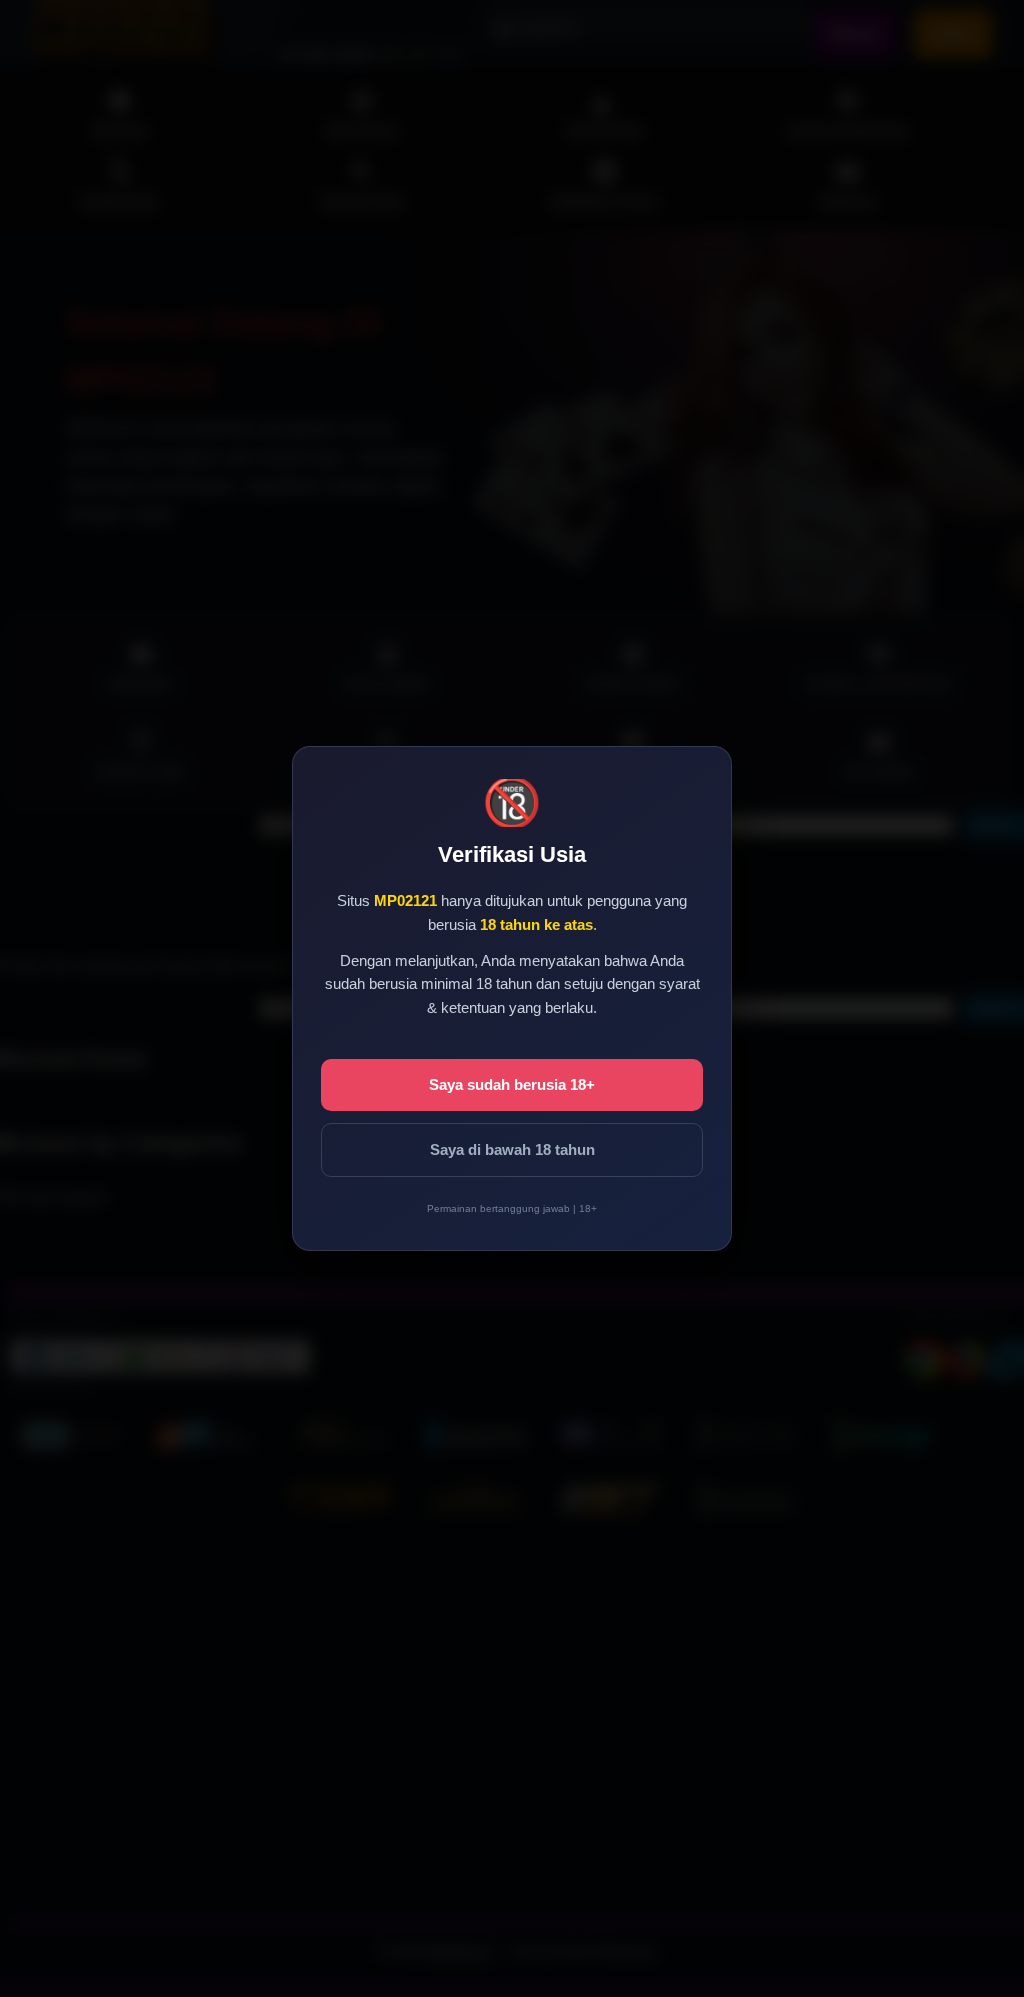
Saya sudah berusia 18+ (512, 1084)
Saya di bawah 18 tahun (512, 1149)
